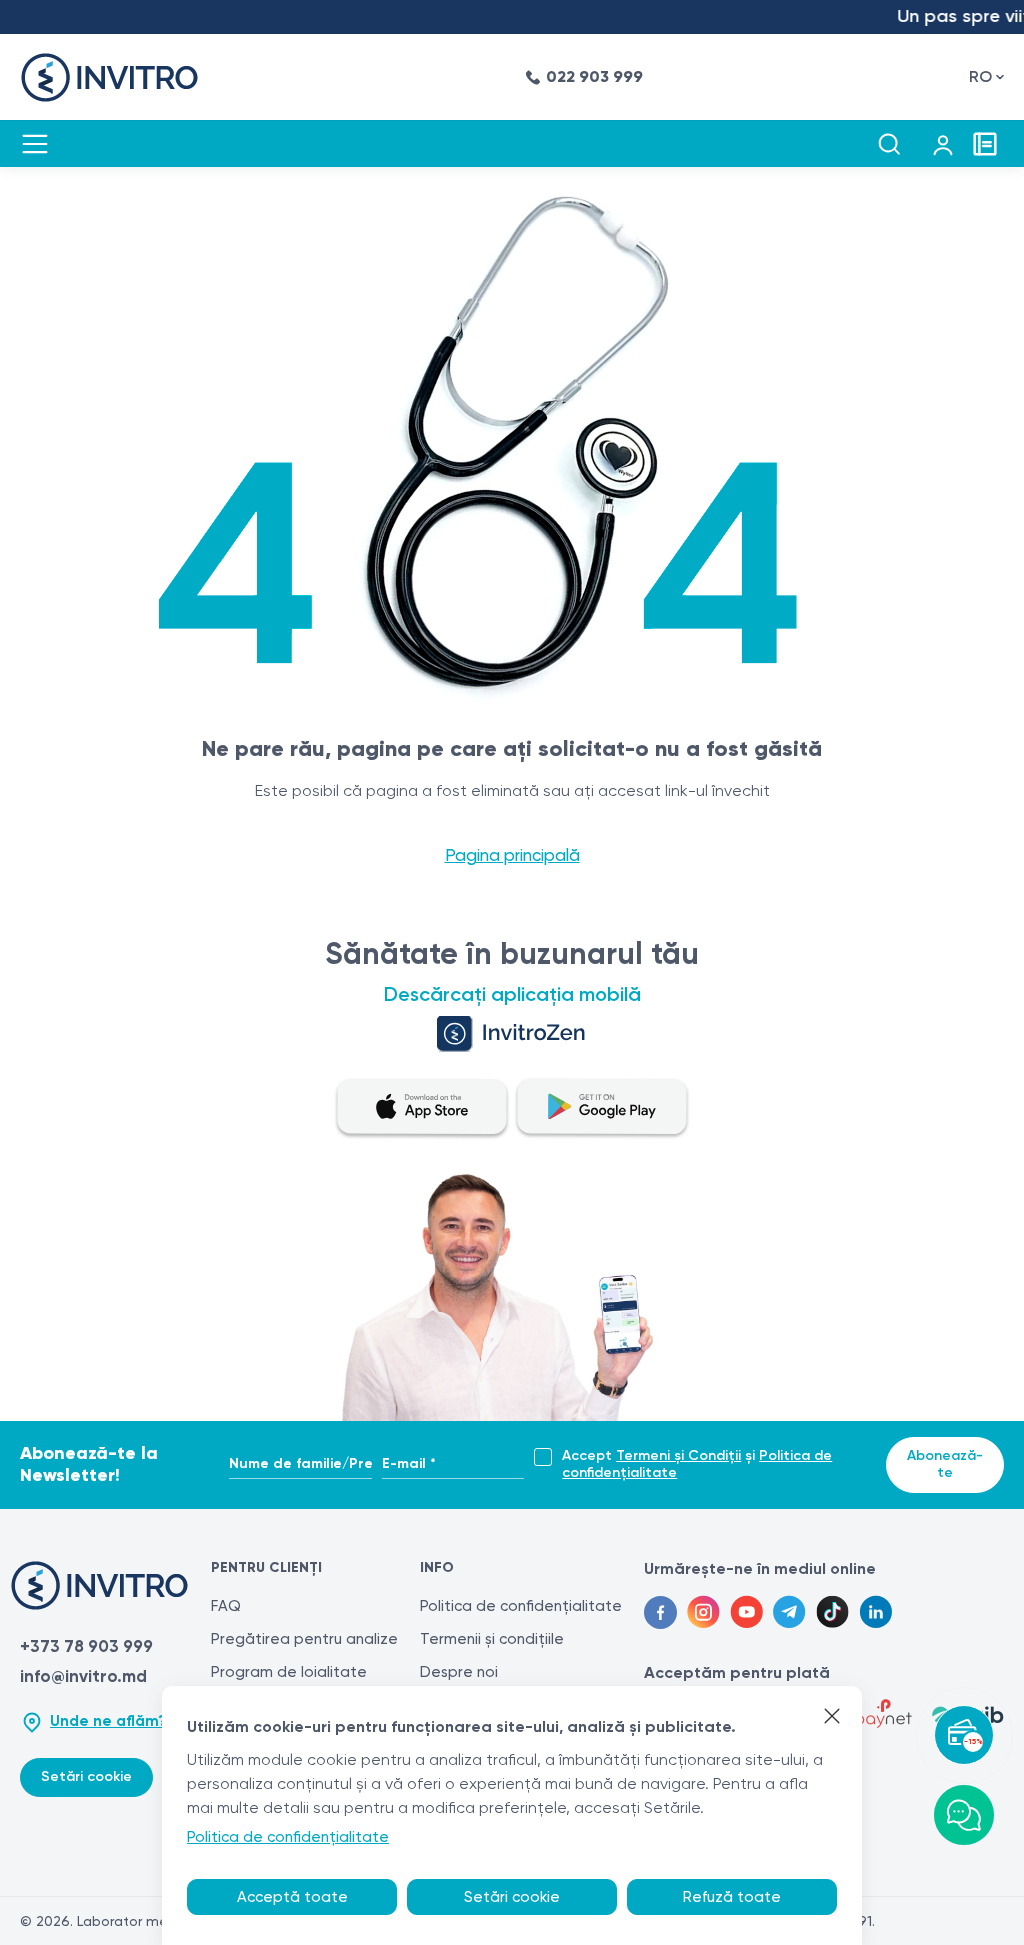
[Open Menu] (35, 144)
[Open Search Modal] (889, 144)
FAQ (226, 1606)
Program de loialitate (289, 1672)
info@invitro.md (83, 1676)
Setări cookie (86, 1776)
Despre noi (459, 1672)
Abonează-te (945, 1464)
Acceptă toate (292, 1897)
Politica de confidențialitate (521, 1606)
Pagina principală (512, 855)
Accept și (697, 1464)
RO (980, 76)
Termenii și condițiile (492, 1639)
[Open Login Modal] (943, 144)
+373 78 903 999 (86, 1646)
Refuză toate (732, 1897)
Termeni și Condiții (678, 1455)
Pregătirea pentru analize (304, 1639)
